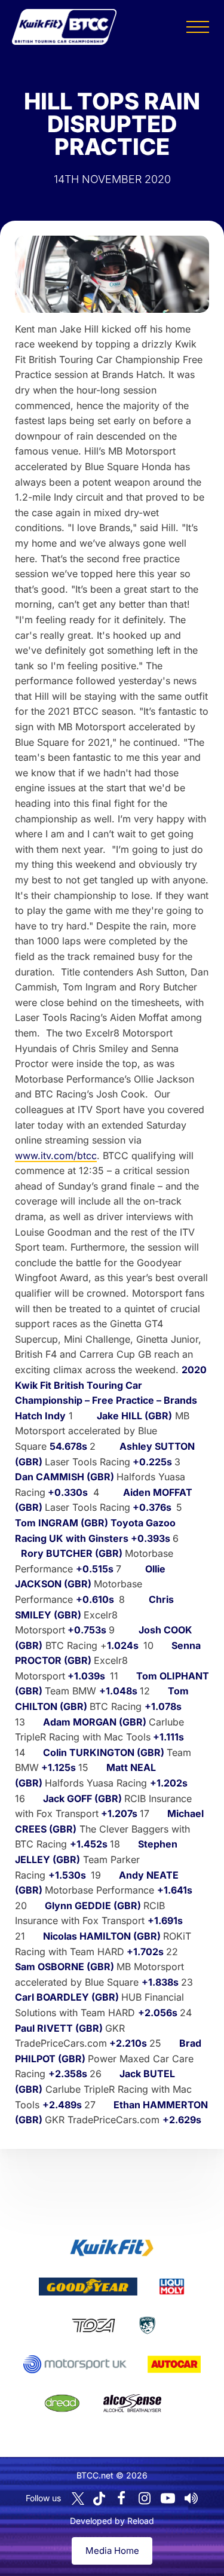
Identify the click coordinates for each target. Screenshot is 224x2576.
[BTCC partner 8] (62, 2403)
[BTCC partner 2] (88, 2287)
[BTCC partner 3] (171, 2287)
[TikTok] (99, 2499)
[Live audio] (191, 2498)
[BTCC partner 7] (174, 2364)
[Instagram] (145, 2498)
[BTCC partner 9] (132, 2403)
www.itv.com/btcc (56, 1156)
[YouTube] (168, 2498)
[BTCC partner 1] (112, 2248)
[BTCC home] (64, 27)
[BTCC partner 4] (93, 2325)
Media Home (112, 2551)
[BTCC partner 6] (75, 2364)
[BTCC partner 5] (147, 2325)
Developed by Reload (112, 2521)
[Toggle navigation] (198, 27)
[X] (78, 2499)
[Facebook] (121, 2498)
